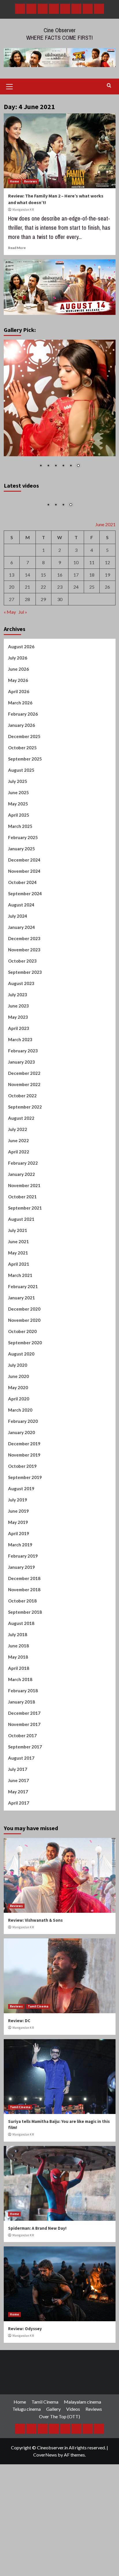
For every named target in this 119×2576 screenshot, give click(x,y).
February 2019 (23, 1586)
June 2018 (18, 1676)
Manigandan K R (23, 210)
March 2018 (20, 1710)
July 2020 (18, 1396)
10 (76, 593)
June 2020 (18, 1407)
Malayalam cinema (82, 2432)
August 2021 (21, 1250)
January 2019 (22, 1598)
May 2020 (18, 1418)
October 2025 (22, 778)
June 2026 (18, 699)
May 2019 (18, 1553)
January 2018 (22, 1732)
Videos (73, 2440)
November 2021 (24, 1216)
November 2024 (24, 902)
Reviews (30, 181)
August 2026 (21, 677)
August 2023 (21, 1014)
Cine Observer (60, 30)
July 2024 (18, 946)
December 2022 (24, 1104)
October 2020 (22, 1362)
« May (10, 643)
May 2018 (18, 1687)
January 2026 (22, 756)
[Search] (109, 86)
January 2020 (22, 1463)
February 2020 (23, 1452)
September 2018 (25, 1642)
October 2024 (22, 913)
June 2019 (18, 1541)
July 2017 (18, 1800)
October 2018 (22, 1631)
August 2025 (21, 801)
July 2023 (18, 1025)
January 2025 (22, 879)
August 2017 (21, 1788)
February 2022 (23, 1193)
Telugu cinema (27, 2440)
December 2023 (24, 969)
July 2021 (18, 1261)
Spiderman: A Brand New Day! (37, 2259)
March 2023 (20, 1070)
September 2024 (25, 924)
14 (27, 605)
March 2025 (20, 857)
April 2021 (19, 1294)
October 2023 (22, 991)
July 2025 (18, 812)
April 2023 (19, 1059)
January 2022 (22, 1205)
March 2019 (20, 1575)
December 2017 (24, 1744)
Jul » (23, 643)
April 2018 (19, 1699)
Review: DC (19, 2051)
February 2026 (23, 744)
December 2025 (24, 767)
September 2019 (25, 1508)
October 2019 (22, 1497)
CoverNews (45, 2485)
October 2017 (22, 1766)
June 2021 (18, 1272)
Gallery (53, 2440)
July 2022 (18, 1160)
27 (12, 630)
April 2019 (19, 1564)
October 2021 (22, 1227)
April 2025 (19, 845)
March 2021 (20, 1306)
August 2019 (21, 1519)
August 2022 (21, 1149)
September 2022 (25, 1137)
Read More (17, 248)
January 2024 (22, 958)
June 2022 (18, 1171)
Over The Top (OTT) (59, 2447)
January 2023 (22, 1092)
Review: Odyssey (25, 2359)
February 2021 (23, 1317)
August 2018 (21, 1654)
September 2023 (25, 1003)
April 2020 (19, 1429)
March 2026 (20, 733)
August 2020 (21, 1384)
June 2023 (18, 1036)
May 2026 (18, 711)
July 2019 (18, 1530)
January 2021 (22, 1328)
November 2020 (24, 1351)
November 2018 (24, 1620)
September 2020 (25, 1373)
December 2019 (24, 1474)
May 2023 (18, 1047)
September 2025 (25, 789)
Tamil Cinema (38, 2037)
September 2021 (25, 1238)
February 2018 (23, 1721)
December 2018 (24, 1609)
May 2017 (18, 1822)
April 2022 (19, 1182)
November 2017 (24, 1755)
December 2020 (24, 1339)
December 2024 (24, 890)
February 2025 (23, 868)
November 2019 (24, 1485)
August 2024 (21, 935)
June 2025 (18, 823)
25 (92, 618)
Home (14, 181)
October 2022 (22, 1126)
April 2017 (19, 1833)
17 (76, 605)
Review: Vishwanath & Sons (35, 1951)
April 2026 (19, 722)
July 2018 (18, 1665)
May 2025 (18, 834)
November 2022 (24, 1115)
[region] (60, 407)
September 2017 (25, 1777)
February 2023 (23, 1081)
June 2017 (18, 1811)
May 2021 (18, 1283)
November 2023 (24, 980)
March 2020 (20, 1440)
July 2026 (18, 688)
